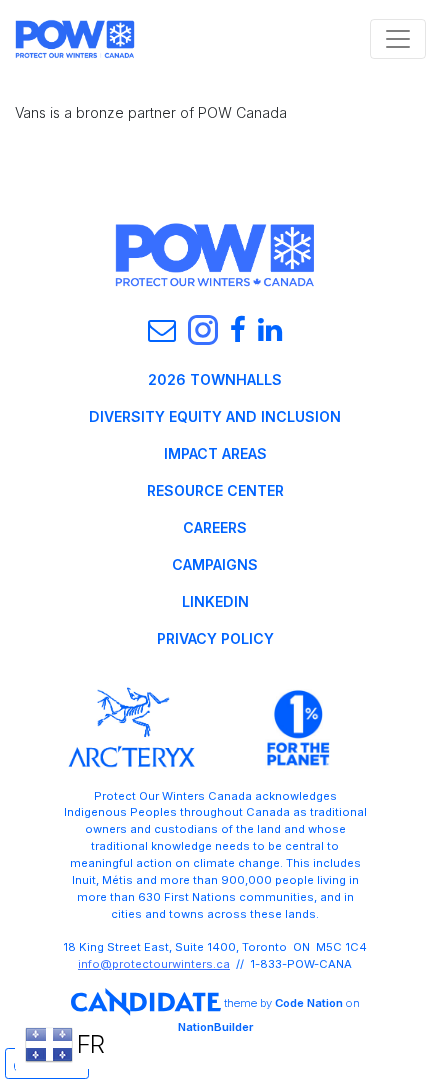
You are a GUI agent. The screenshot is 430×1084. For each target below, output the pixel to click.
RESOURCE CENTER (215, 490)
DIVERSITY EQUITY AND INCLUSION (215, 416)
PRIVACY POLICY (215, 638)
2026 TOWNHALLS (215, 379)
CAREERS (215, 527)
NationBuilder (215, 1027)
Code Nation (309, 1003)
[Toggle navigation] (398, 39)
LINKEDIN (215, 601)
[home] (75, 39)
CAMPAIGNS (215, 564)
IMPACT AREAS (215, 453)
